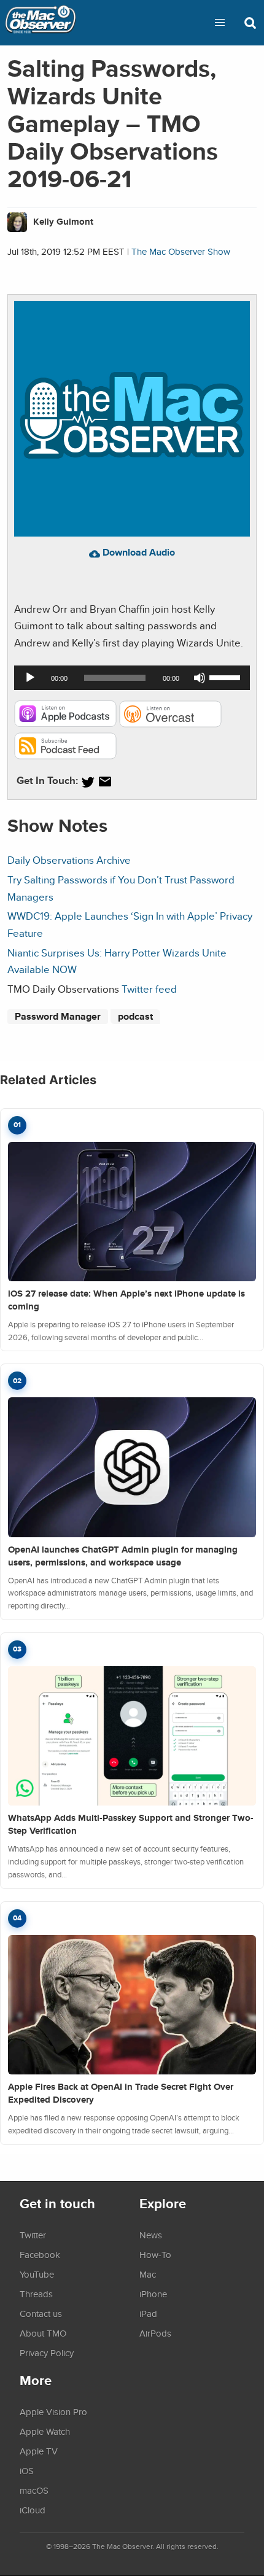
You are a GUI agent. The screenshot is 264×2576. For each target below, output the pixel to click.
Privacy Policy (47, 2353)
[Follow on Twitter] (88, 782)
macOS (34, 2490)
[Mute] (200, 678)
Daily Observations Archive (69, 860)
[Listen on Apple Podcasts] (65, 724)
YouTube (37, 2274)
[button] (220, 23)
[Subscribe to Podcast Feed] (65, 755)
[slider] (227, 677)
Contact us (41, 2313)
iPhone (153, 2294)
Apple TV (39, 2451)
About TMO (43, 2333)
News (151, 2235)
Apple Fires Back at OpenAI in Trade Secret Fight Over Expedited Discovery (121, 2093)
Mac (148, 2274)
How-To (155, 2254)
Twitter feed (149, 989)
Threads (36, 2294)
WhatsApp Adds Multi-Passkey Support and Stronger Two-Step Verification (131, 1824)
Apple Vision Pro (53, 2411)
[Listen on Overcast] (170, 724)
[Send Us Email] (105, 782)
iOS (27, 2470)
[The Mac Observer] (41, 23)
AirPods (155, 2333)
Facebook (40, 2254)
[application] (132, 678)
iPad (148, 2313)
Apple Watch (45, 2431)
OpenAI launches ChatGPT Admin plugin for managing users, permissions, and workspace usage (123, 1556)
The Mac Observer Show (181, 251)
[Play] (30, 678)
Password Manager (58, 1016)
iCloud (33, 2510)
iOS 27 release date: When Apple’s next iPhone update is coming (126, 1300)
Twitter (33, 2235)
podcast (135, 1016)
